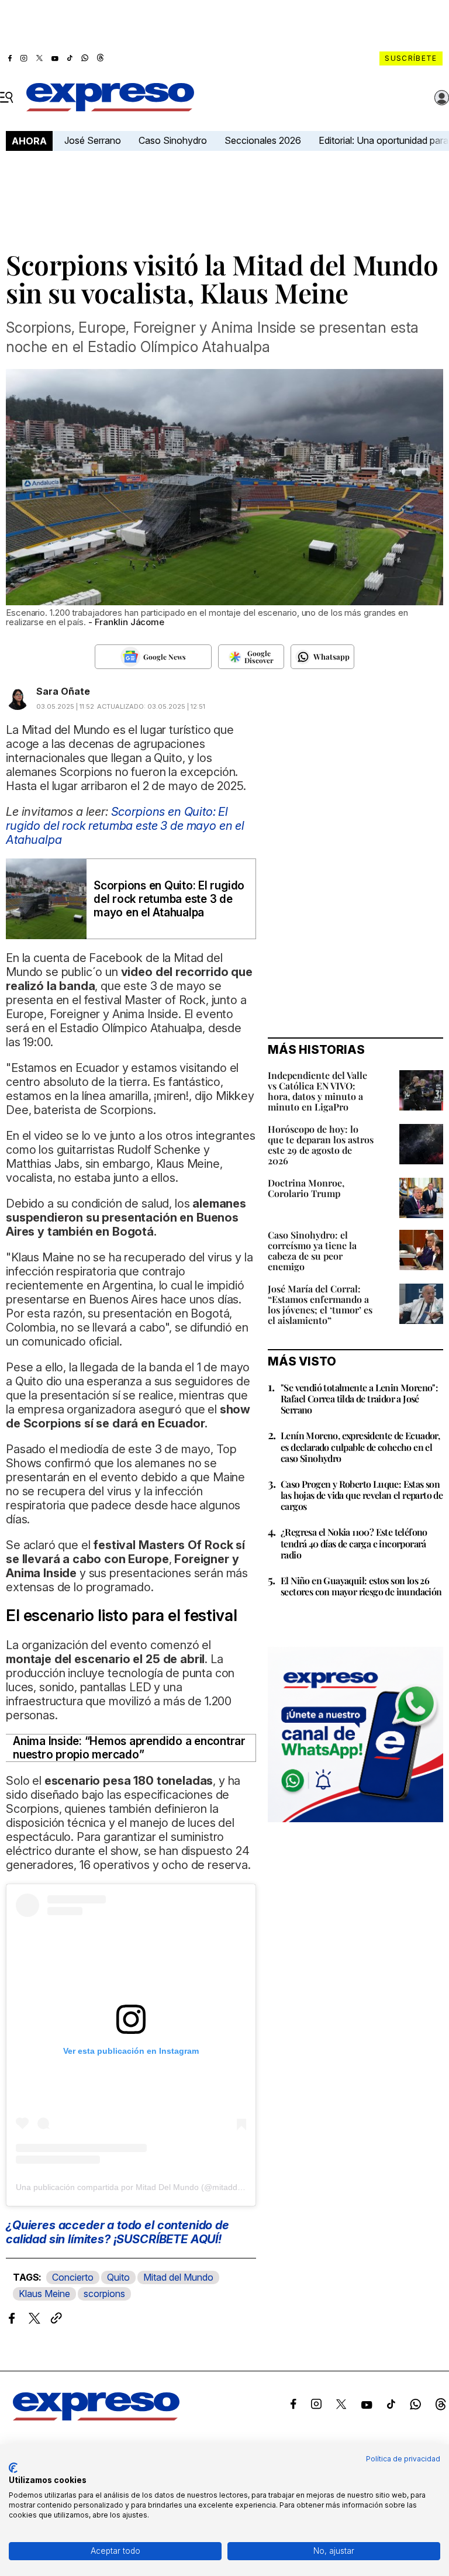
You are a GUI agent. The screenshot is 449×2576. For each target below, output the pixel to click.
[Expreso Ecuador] (96, 2417)
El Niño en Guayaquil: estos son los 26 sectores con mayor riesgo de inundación (361, 1586)
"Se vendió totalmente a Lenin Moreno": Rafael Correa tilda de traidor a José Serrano (359, 1399)
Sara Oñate (63, 691)
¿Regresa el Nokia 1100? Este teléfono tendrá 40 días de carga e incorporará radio (354, 1543)
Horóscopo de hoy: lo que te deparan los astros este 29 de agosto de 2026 (321, 1145)
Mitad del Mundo (178, 2277)
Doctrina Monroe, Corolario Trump (306, 1188)
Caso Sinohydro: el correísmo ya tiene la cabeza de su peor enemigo (312, 1251)
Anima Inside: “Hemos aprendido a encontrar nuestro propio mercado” (129, 1748)
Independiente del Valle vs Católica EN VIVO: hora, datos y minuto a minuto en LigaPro (317, 1091)
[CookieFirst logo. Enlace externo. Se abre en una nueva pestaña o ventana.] (13, 2468)
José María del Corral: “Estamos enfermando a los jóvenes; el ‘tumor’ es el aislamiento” (320, 1304)
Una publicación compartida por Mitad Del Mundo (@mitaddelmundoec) (148, 2187)
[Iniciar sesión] (442, 98)
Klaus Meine (44, 2294)
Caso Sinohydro (173, 140)
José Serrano (93, 140)
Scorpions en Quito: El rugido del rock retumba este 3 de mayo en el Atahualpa (125, 826)
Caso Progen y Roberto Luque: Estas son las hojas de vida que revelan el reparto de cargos (362, 1495)
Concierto (73, 2277)
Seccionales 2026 (263, 140)
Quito (118, 2277)
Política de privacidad (403, 2459)
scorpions (104, 2294)
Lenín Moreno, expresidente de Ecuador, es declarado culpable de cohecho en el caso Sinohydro (360, 1446)
